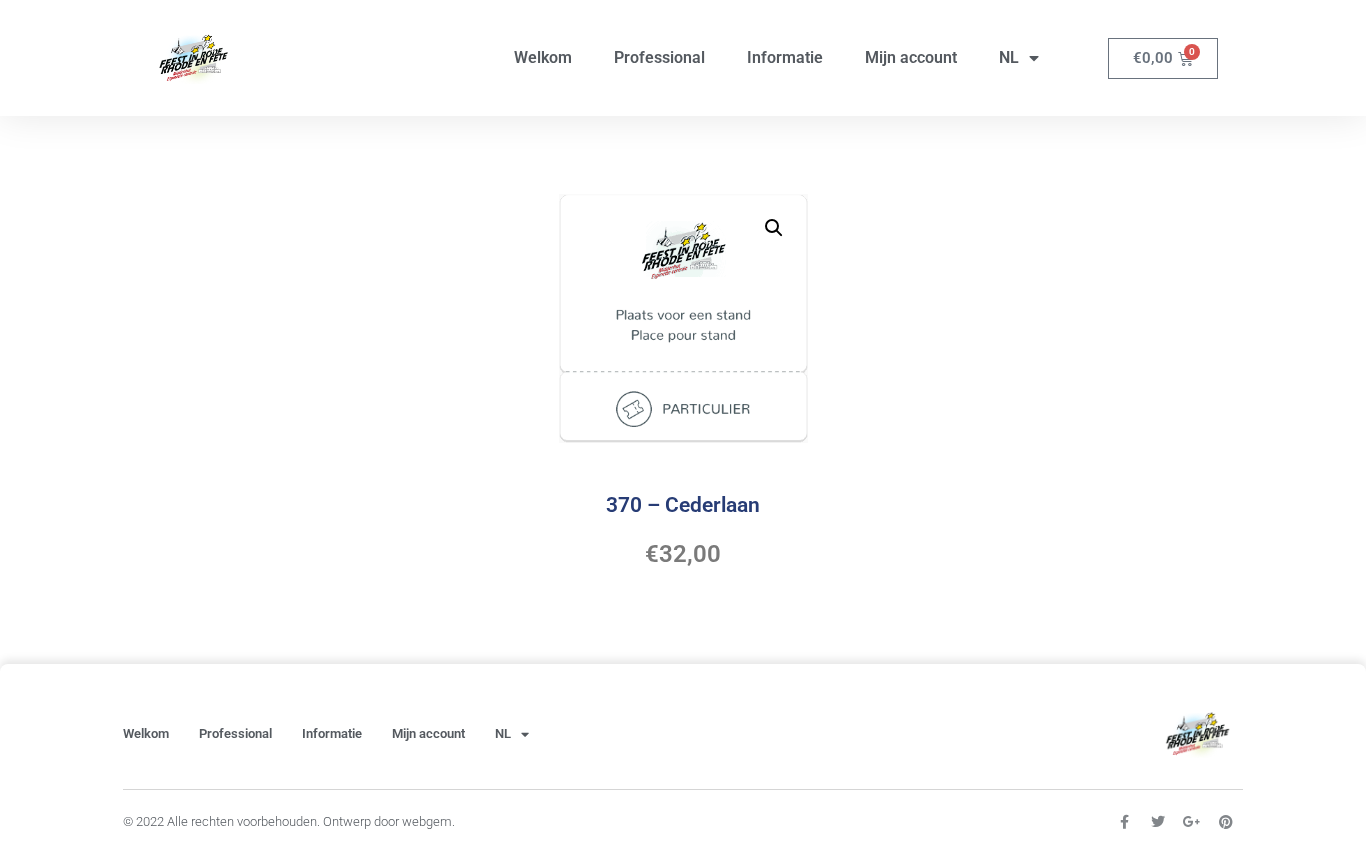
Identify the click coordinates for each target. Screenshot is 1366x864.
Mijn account (911, 57)
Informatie (785, 57)
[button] (774, 228)
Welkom (543, 57)
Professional (659, 57)
